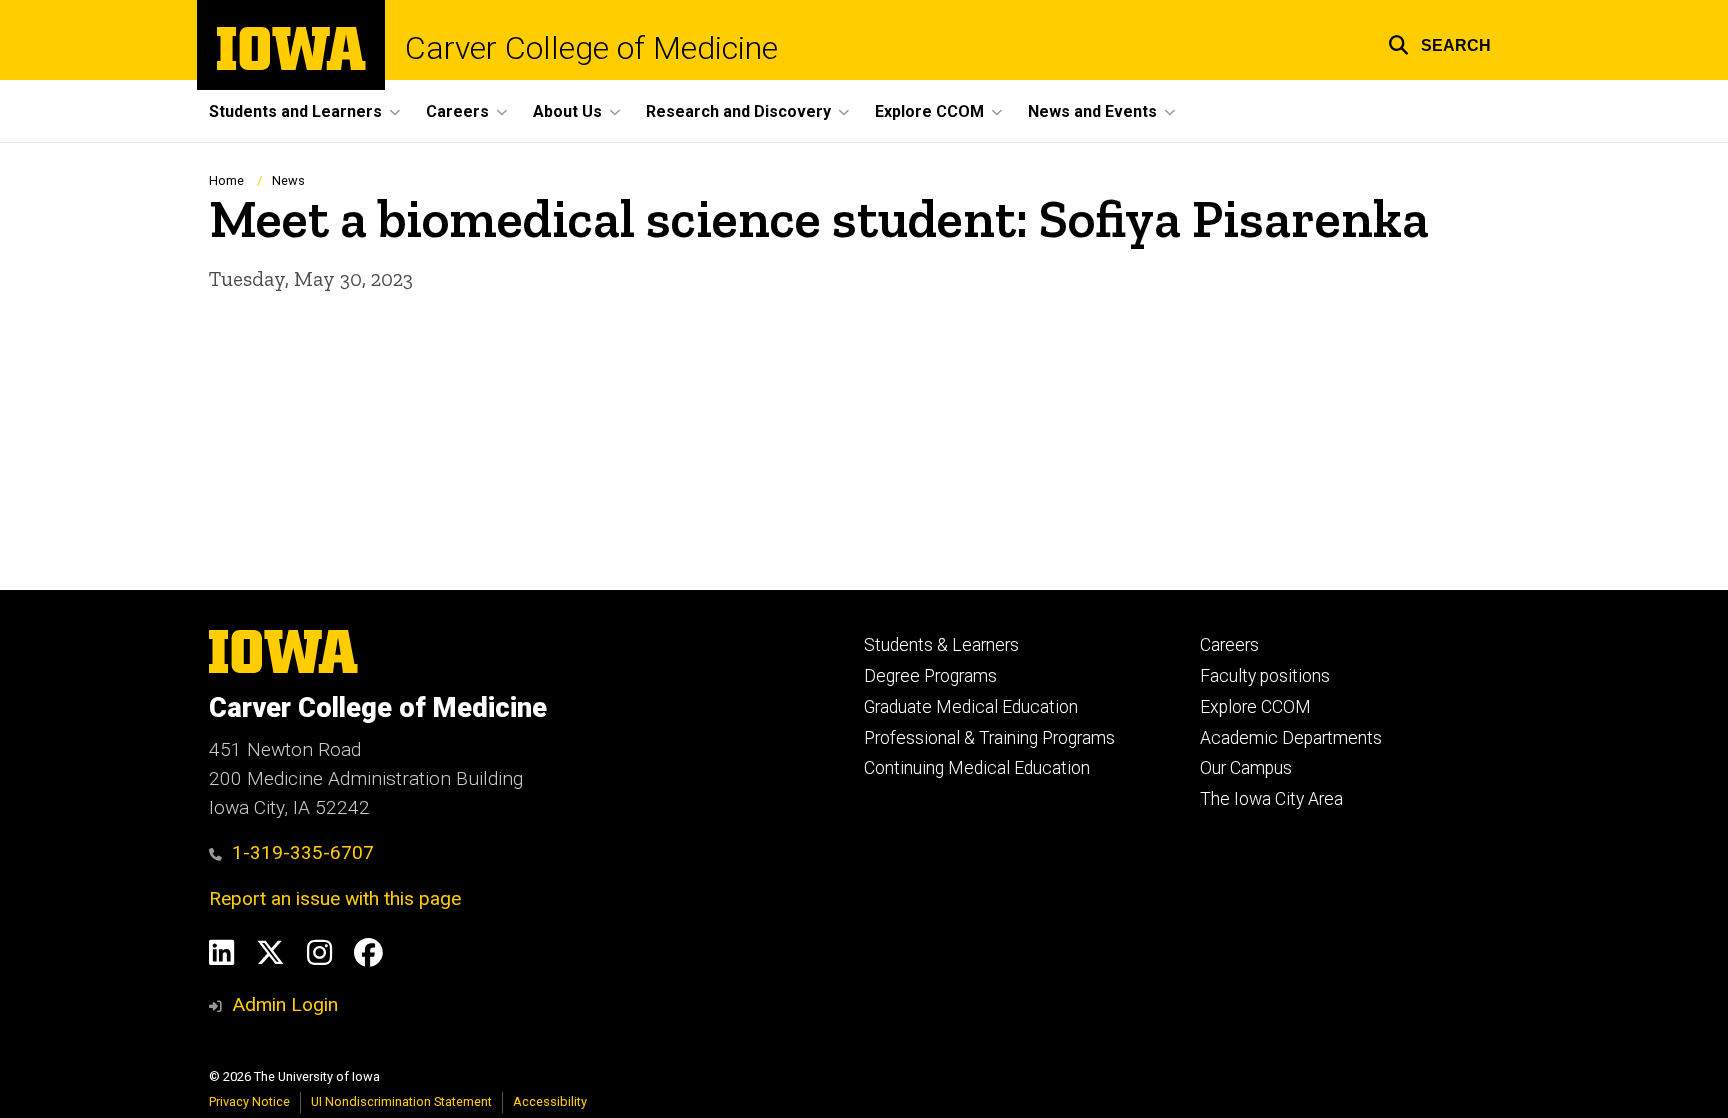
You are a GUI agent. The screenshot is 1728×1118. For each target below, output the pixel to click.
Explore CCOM (1255, 707)
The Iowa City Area (1271, 799)
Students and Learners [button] (295, 111)
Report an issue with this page (335, 898)
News (288, 180)
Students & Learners (941, 645)
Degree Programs (930, 676)
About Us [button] (567, 111)
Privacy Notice (249, 1101)
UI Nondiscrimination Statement (401, 1101)
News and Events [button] (1092, 111)
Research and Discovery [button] (738, 111)
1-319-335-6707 (303, 852)
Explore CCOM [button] (929, 111)
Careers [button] (457, 111)
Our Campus (1246, 768)
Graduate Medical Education (971, 707)
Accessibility (550, 1101)
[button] (1439, 42)
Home (226, 180)
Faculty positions (1265, 676)
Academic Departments (1291, 738)
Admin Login (285, 1004)
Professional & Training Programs (989, 738)
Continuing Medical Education (977, 768)
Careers (1229, 645)
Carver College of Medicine (591, 48)
